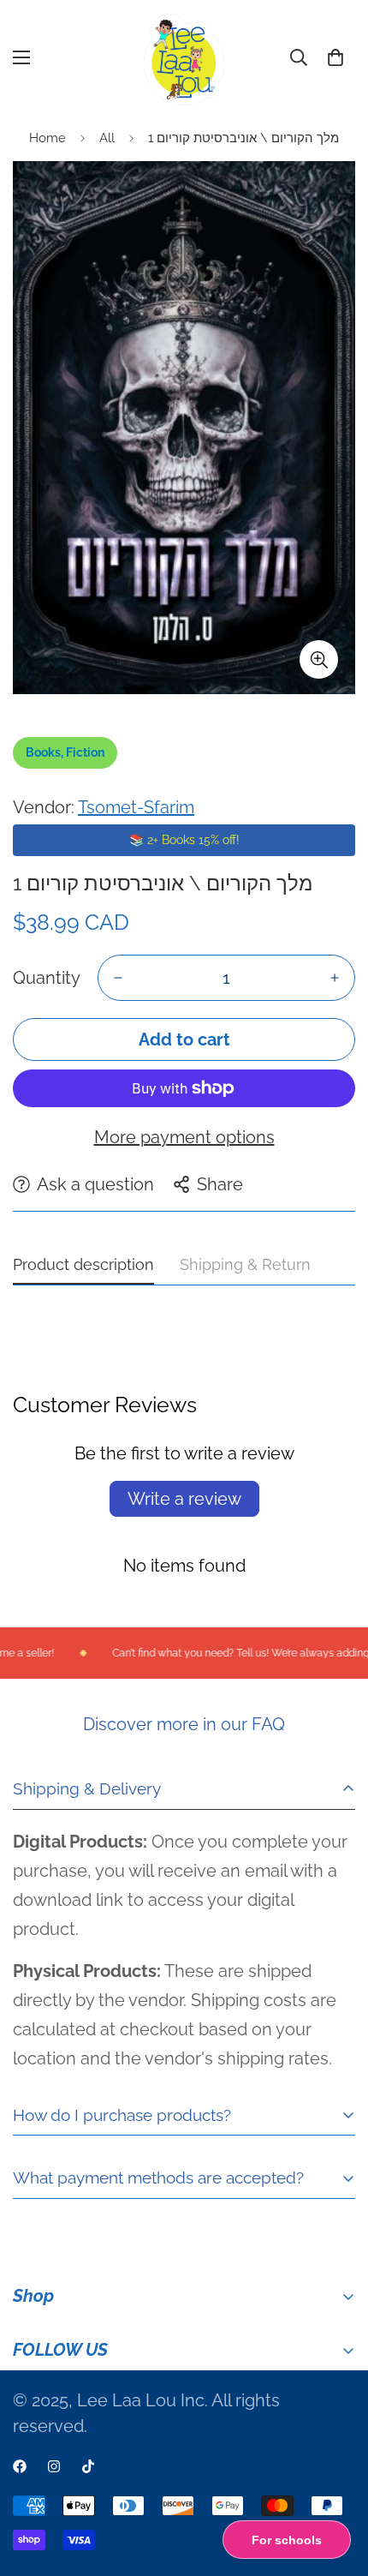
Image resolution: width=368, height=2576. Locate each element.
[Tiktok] (88, 2466)
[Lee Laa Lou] (184, 58)
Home (47, 138)
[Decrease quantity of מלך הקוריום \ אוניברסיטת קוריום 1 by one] (118, 978)
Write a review (184, 1499)
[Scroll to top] (337, 2485)
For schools (287, 2540)
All (107, 138)
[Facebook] (20, 2466)
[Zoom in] (319, 659)
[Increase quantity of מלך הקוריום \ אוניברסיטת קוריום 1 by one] (335, 978)
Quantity (47, 978)
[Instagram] (54, 2466)
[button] (335, 57)
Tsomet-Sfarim (136, 807)
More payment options (184, 1137)
